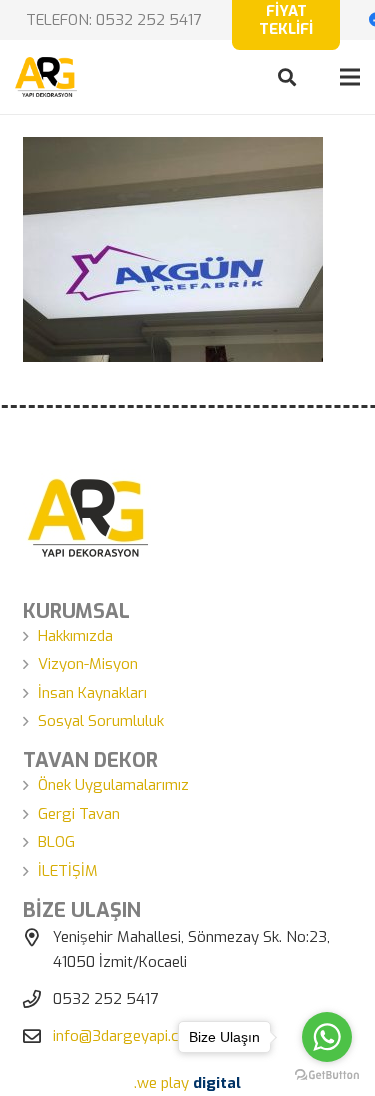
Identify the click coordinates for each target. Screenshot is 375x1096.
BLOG (56, 842)
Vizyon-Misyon (88, 664)
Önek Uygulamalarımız (113, 785)
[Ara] (287, 77)
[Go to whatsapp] (327, 1037)
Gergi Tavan (79, 814)
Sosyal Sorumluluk (101, 721)
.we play (187, 1083)
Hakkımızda (75, 636)
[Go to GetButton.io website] (327, 1075)
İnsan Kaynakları (92, 693)
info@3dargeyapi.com (126, 1036)
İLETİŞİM (68, 871)
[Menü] (350, 77)
